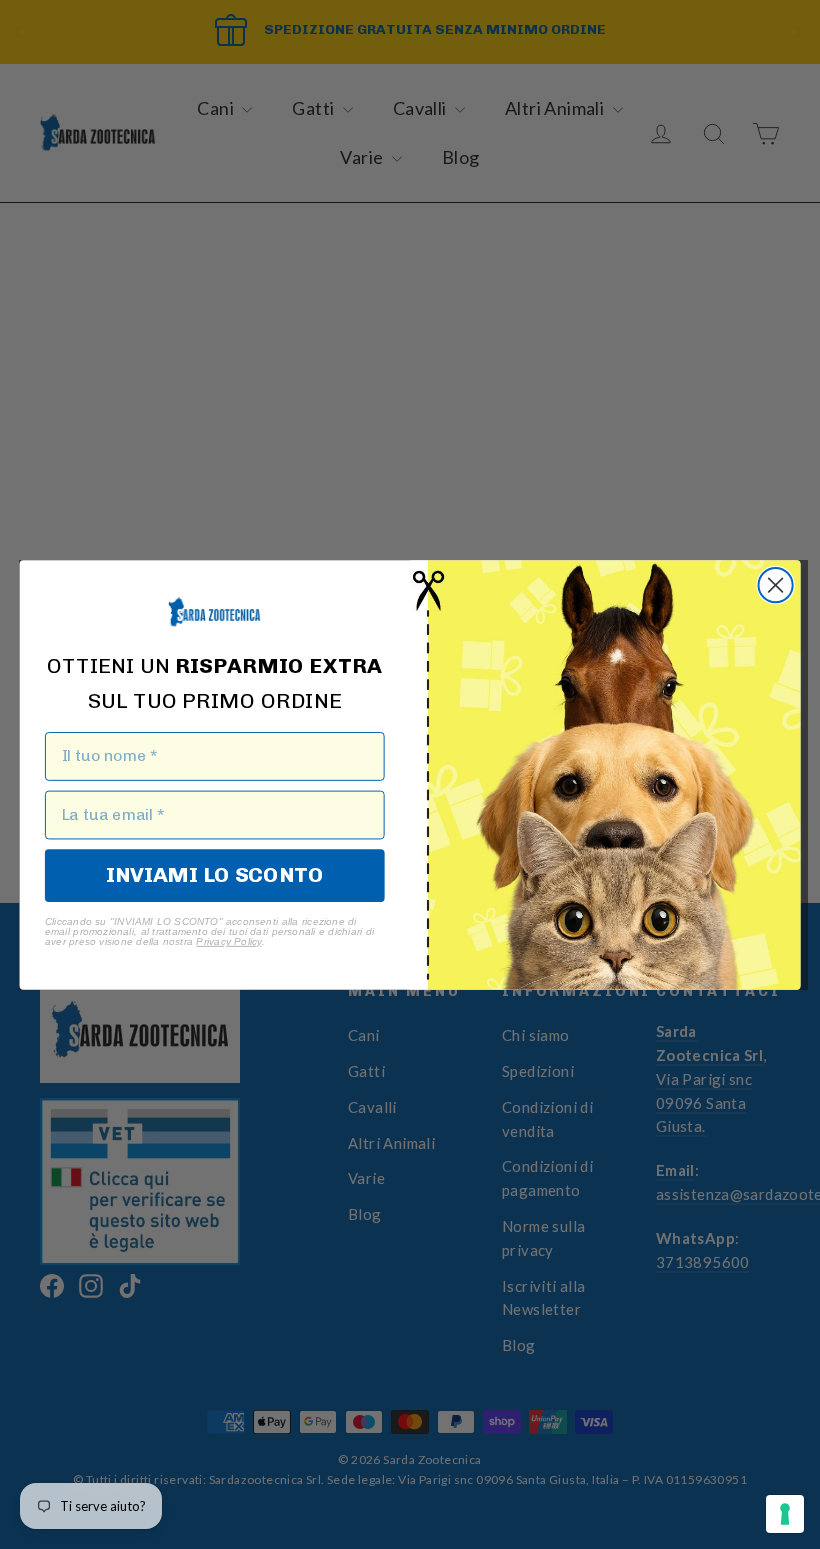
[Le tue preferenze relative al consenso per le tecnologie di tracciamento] (785, 1514)
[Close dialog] (776, 585)
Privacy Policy (228, 941)
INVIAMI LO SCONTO (215, 874)
